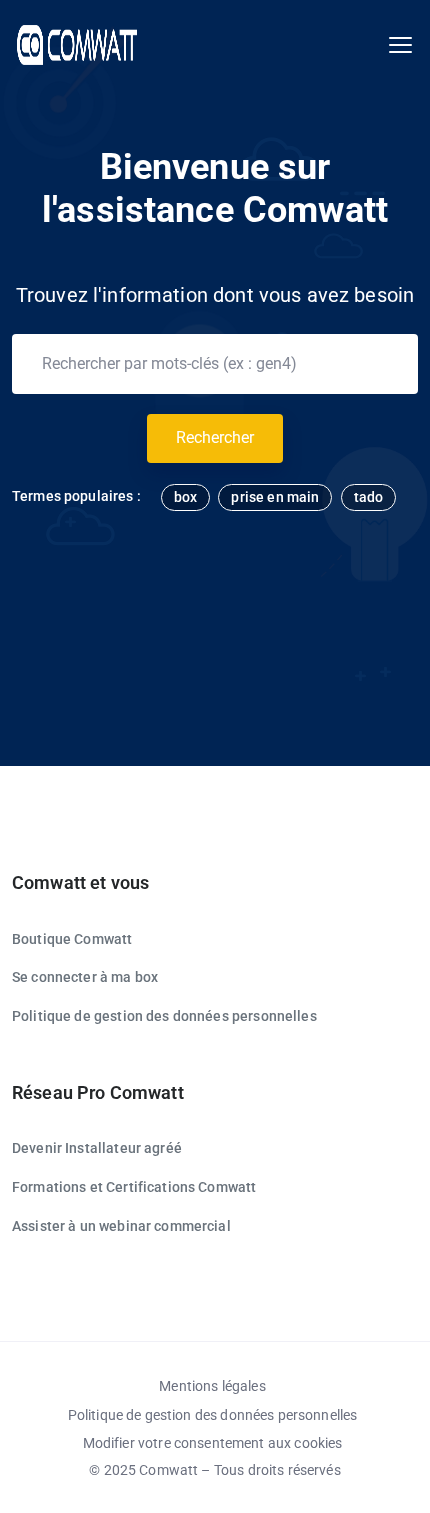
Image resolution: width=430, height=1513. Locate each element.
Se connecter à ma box (85, 977)
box (185, 497)
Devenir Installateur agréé (97, 1148)
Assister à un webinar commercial (121, 1226)
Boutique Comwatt (72, 939)
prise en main (275, 497)
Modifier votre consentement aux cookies (213, 1443)
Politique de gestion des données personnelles (164, 1016)
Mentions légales (212, 1386)
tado (369, 497)
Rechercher (215, 437)
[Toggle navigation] (400, 45)
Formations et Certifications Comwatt (134, 1187)
